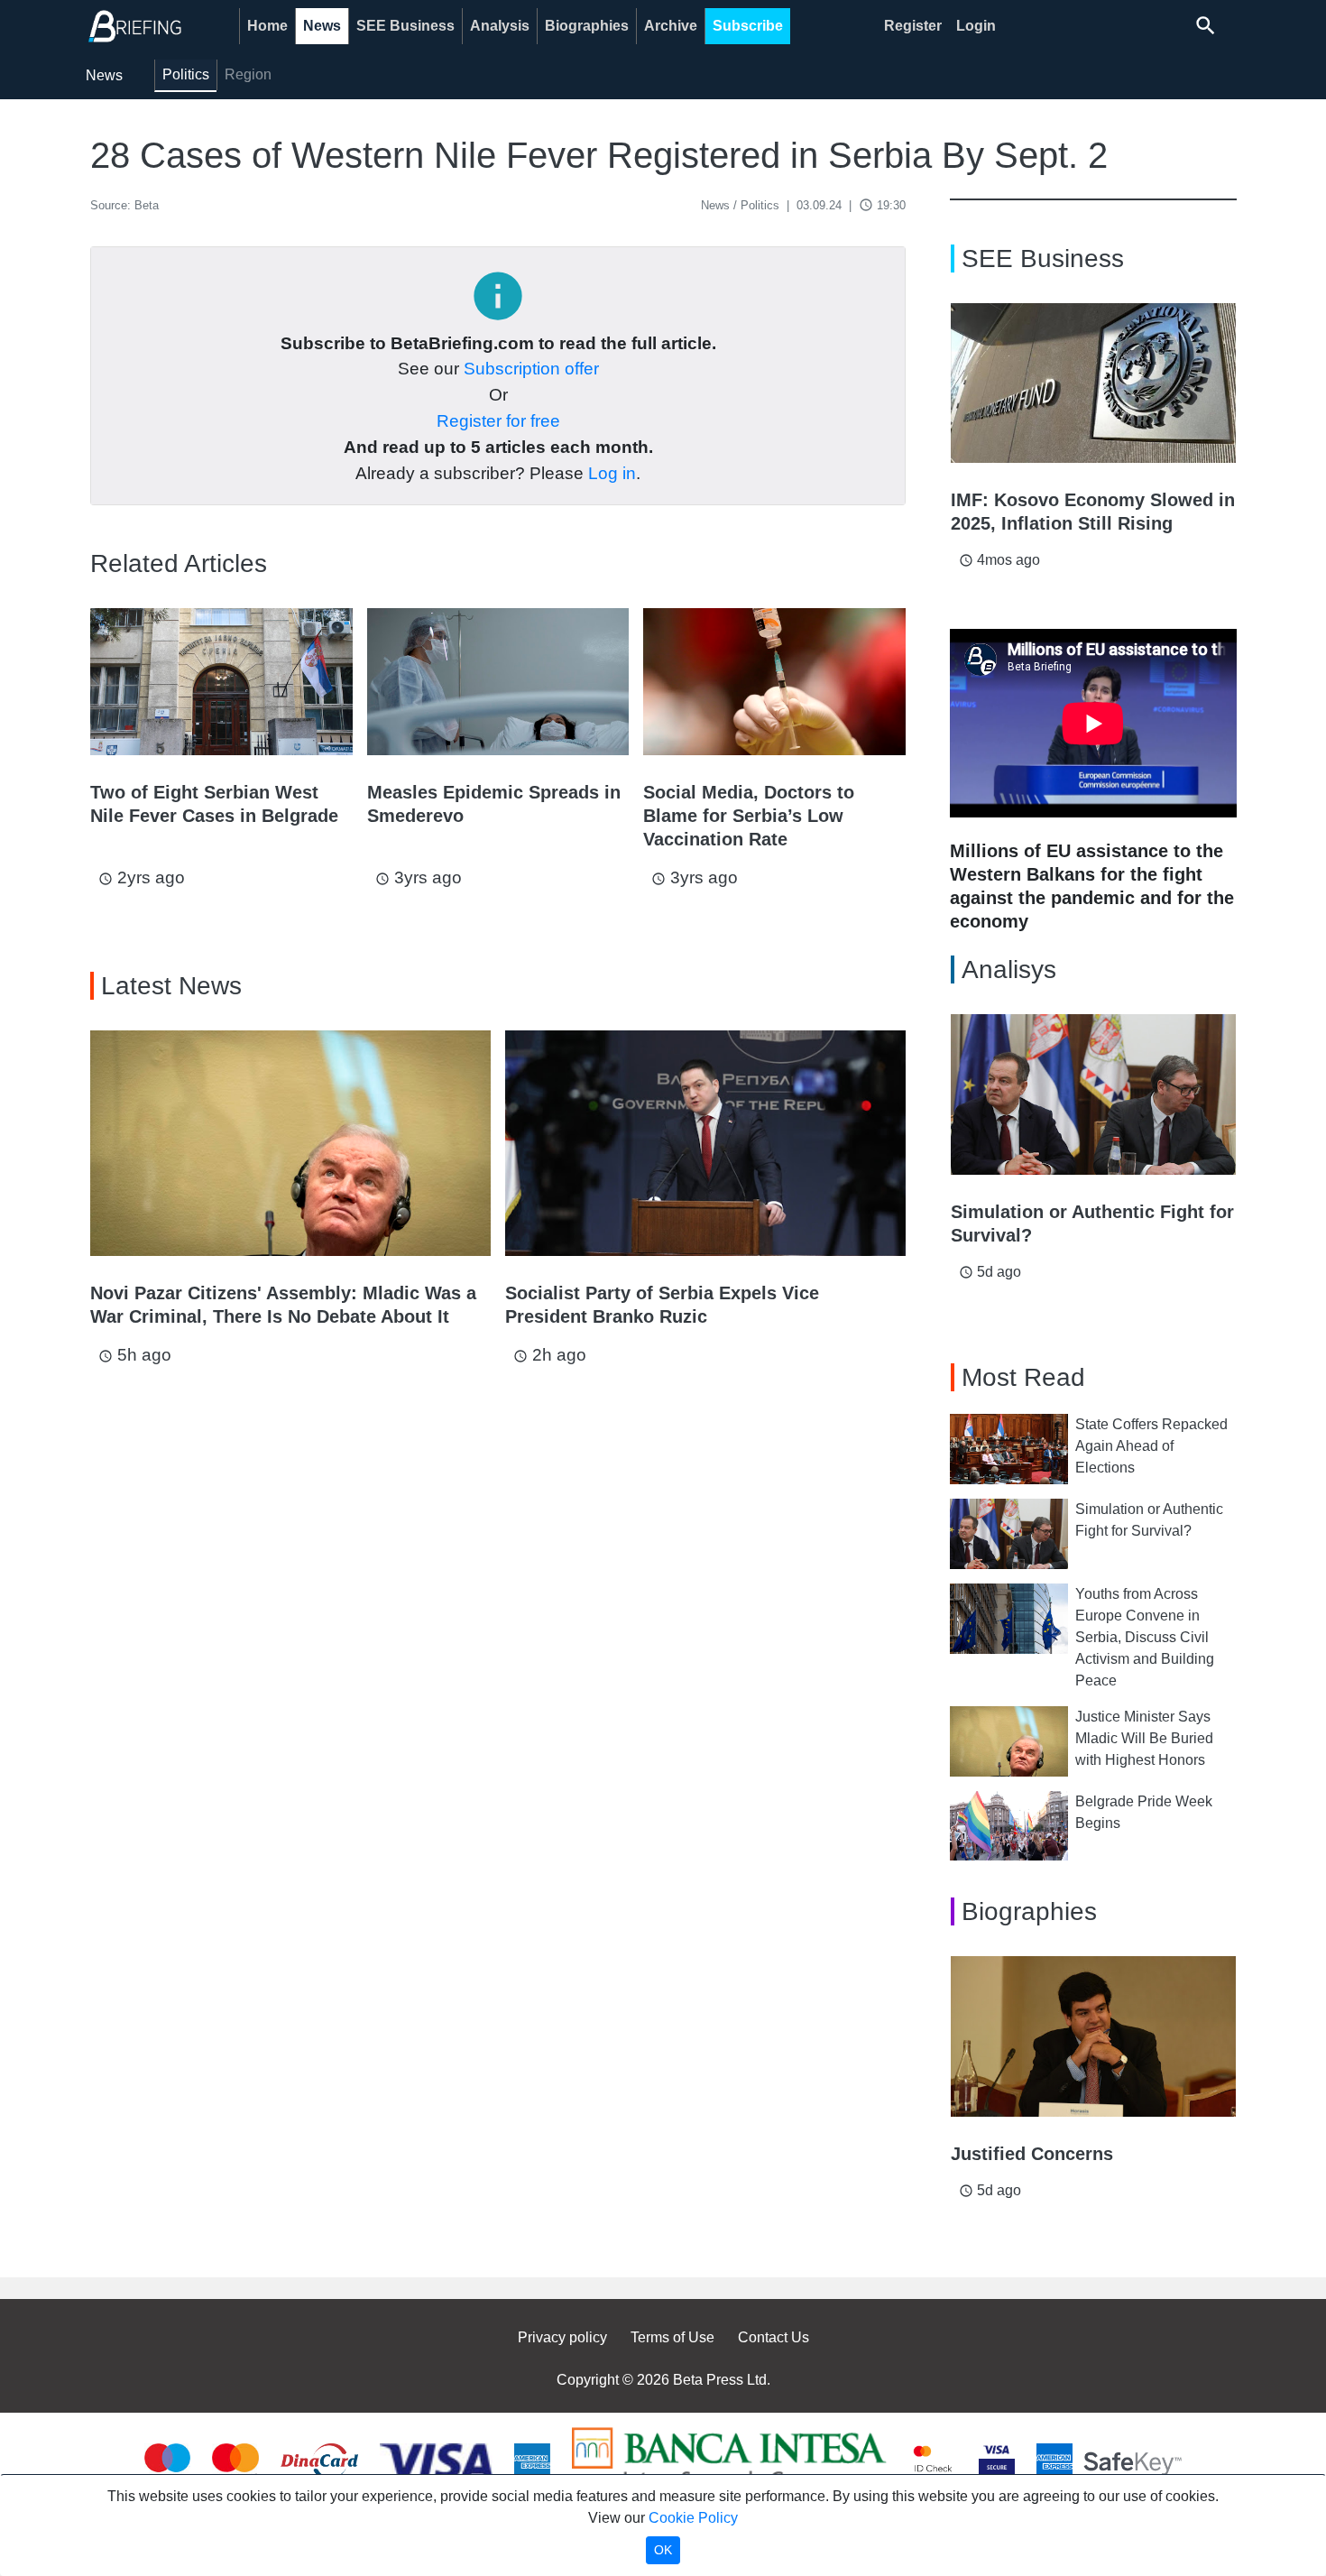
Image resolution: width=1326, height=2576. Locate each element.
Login (976, 26)
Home (267, 26)
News (322, 26)
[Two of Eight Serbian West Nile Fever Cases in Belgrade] (221, 682)
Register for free (498, 421)
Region (248, 74)
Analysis (500, 26)
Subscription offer (531, 369)
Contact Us (773, 2337)
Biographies (587, 26)
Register (913, 26)
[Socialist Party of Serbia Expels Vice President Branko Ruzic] (705, 1143)
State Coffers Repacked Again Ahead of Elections (1151, 1446)
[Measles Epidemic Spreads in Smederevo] (498, 682)
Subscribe (748, 26)
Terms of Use (672, 2337)
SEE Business (405, 26)
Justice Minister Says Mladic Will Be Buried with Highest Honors (1144, 1738)
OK (663, 2550)
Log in (612, 473)
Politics (186, 74)
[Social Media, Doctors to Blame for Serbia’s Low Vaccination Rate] (774, 682)
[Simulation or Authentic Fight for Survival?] (1093, 1094)
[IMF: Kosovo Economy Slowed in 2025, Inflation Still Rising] (1093, 383)
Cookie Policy (693, 2518)
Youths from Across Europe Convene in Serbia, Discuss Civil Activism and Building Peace (1145, 1637)
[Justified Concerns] (1093, 2036)
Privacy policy (562, 2337)
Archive (671, 26)
